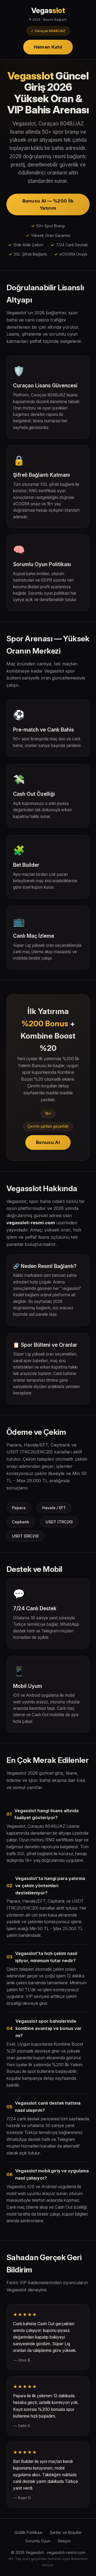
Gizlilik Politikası (28, 2532)
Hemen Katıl (48, 47)
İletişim (64, 2541)
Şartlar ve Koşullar (66, 2532)
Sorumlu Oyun (38, 2541)
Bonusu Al (48, 1142)
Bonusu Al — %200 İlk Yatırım (48, 204)
